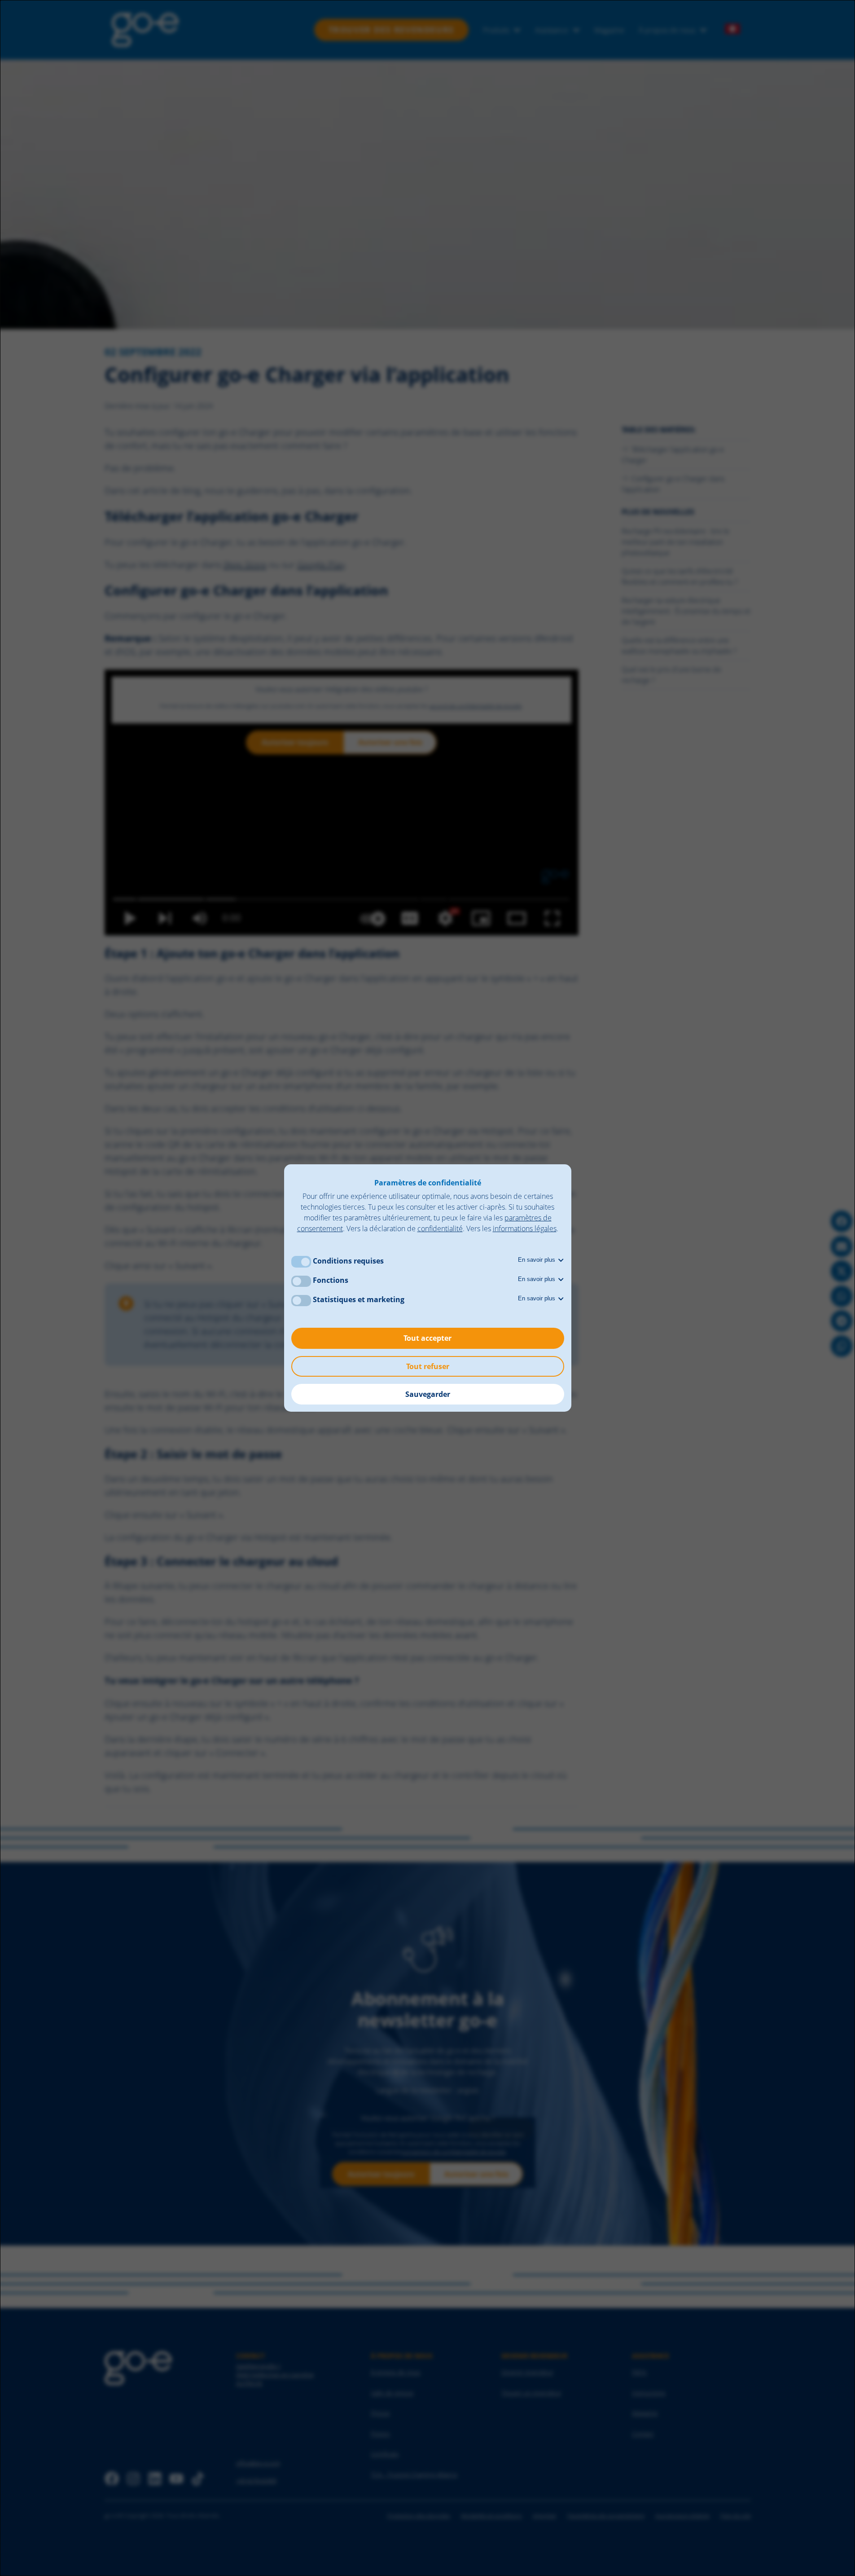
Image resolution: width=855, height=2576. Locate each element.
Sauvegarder (428, 1394)
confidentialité (440, 1229)
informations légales (525, 1229)
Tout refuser (428, 1366)
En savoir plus (537, 1260)
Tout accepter (427, 1338)
